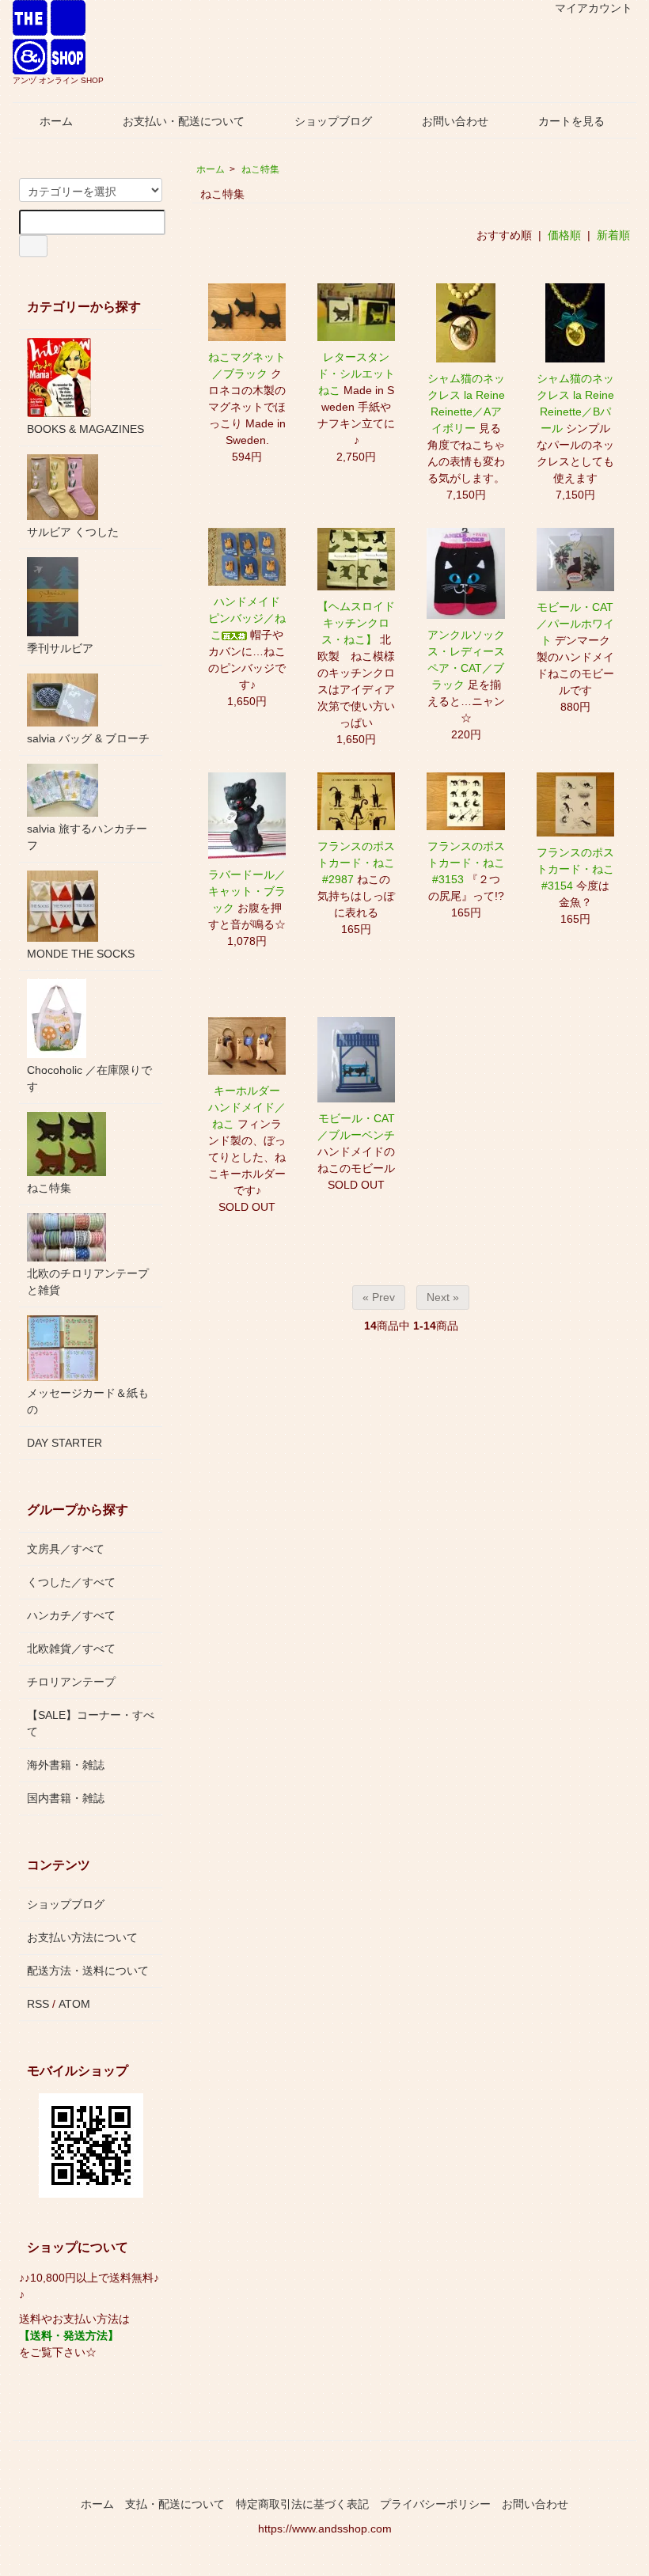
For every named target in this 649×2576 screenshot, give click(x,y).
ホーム (56, 121)
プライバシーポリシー (435, 2504)
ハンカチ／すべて (71, 1615)
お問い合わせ (455, 121)
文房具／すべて (66, 1549)
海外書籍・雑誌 (66, 1765)
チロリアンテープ (71, 1682)
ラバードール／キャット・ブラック (247, 891)
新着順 (613, 235)
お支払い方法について (82, 1937)
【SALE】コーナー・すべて (91, 1723)
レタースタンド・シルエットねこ (356, 374)
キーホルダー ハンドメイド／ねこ (250, 1107)
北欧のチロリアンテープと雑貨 (88, 1282)
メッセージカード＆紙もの (88, 1401)
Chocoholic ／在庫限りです (89, 1078)
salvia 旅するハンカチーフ (87, 837)
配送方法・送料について (88, 1971)
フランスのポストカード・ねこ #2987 (362, 863)
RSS (38, 2004)
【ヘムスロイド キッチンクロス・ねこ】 (362, 623)
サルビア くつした (73, 532)
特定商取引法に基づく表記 (302, 2504)
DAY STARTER (65, 1443)
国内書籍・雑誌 (66, 1798)
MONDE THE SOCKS (81, 954)
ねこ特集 (260, 169)
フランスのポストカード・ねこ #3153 (472, 863)
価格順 (564, 235)
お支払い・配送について (184, 121)
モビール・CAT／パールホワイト (575, 624)
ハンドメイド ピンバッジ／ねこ (247, 618)
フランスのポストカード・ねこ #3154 (581, 869)
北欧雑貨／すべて (71, 1648)
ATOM (74, 2004)
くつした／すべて (71, 1582)
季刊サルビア (60, 648)
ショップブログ (333, 121)
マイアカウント (594, 8)
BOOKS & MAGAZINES (85, 429)
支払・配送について (175, 2504)
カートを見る (571, 121)
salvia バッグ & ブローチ (88, 738)
